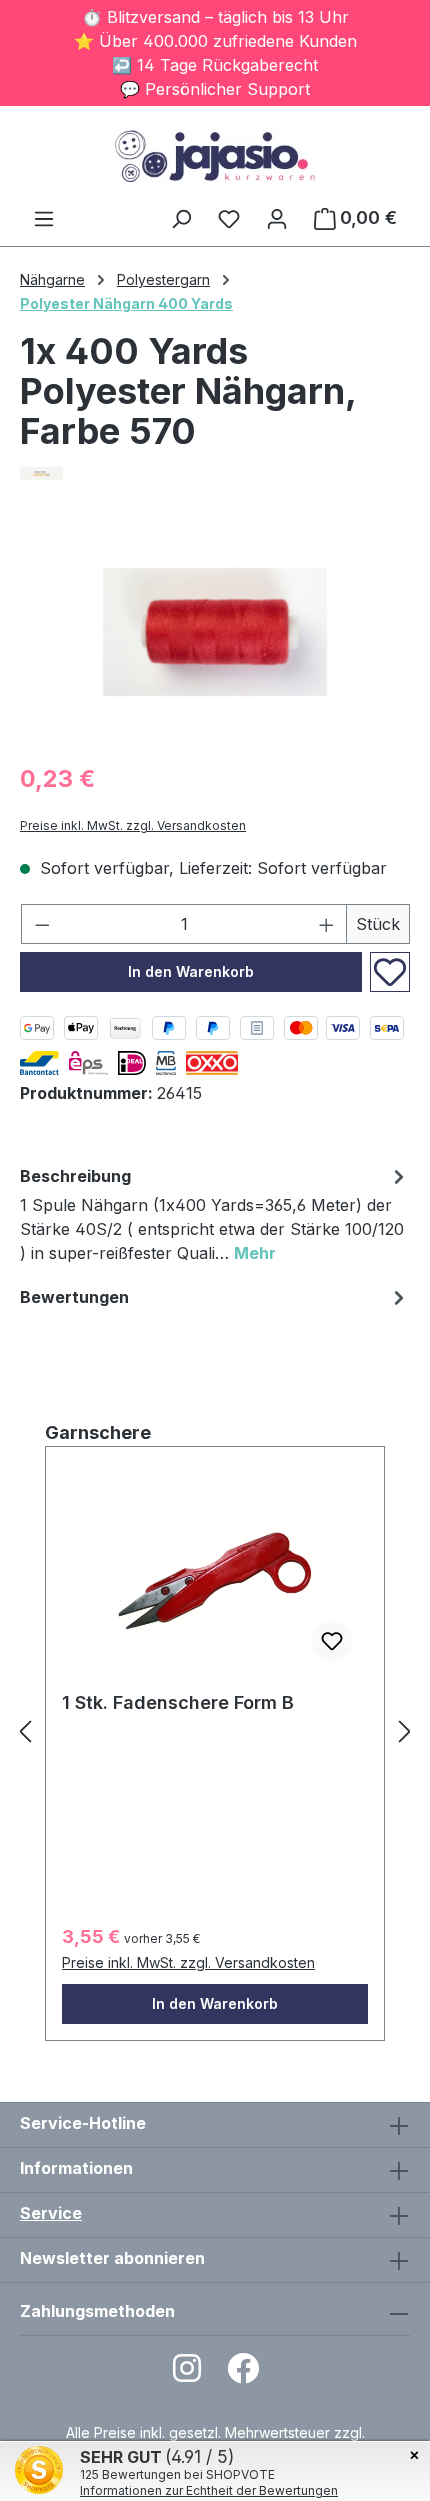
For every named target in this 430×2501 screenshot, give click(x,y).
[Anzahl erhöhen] (327, 924)
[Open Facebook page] (243, 2374)
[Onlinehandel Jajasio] (215, 473)
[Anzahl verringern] (42, 924)
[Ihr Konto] (277, 218)
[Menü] (44, 218)
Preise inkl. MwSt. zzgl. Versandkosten (133, 825)
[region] (215, 632)
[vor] (405, 1730)
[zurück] (25, 1730)
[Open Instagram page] (187, 2374)
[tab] (215, 1217)
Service (51, 2213)
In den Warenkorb (191, 971)
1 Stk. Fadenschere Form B (178, 1702)
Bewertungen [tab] (74, 1297)
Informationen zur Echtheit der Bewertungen (209, 2490)
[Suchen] (181, 218)
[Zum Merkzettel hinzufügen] (390, 972)
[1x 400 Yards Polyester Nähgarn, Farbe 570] (215, 632)
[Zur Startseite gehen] (215, 156)
